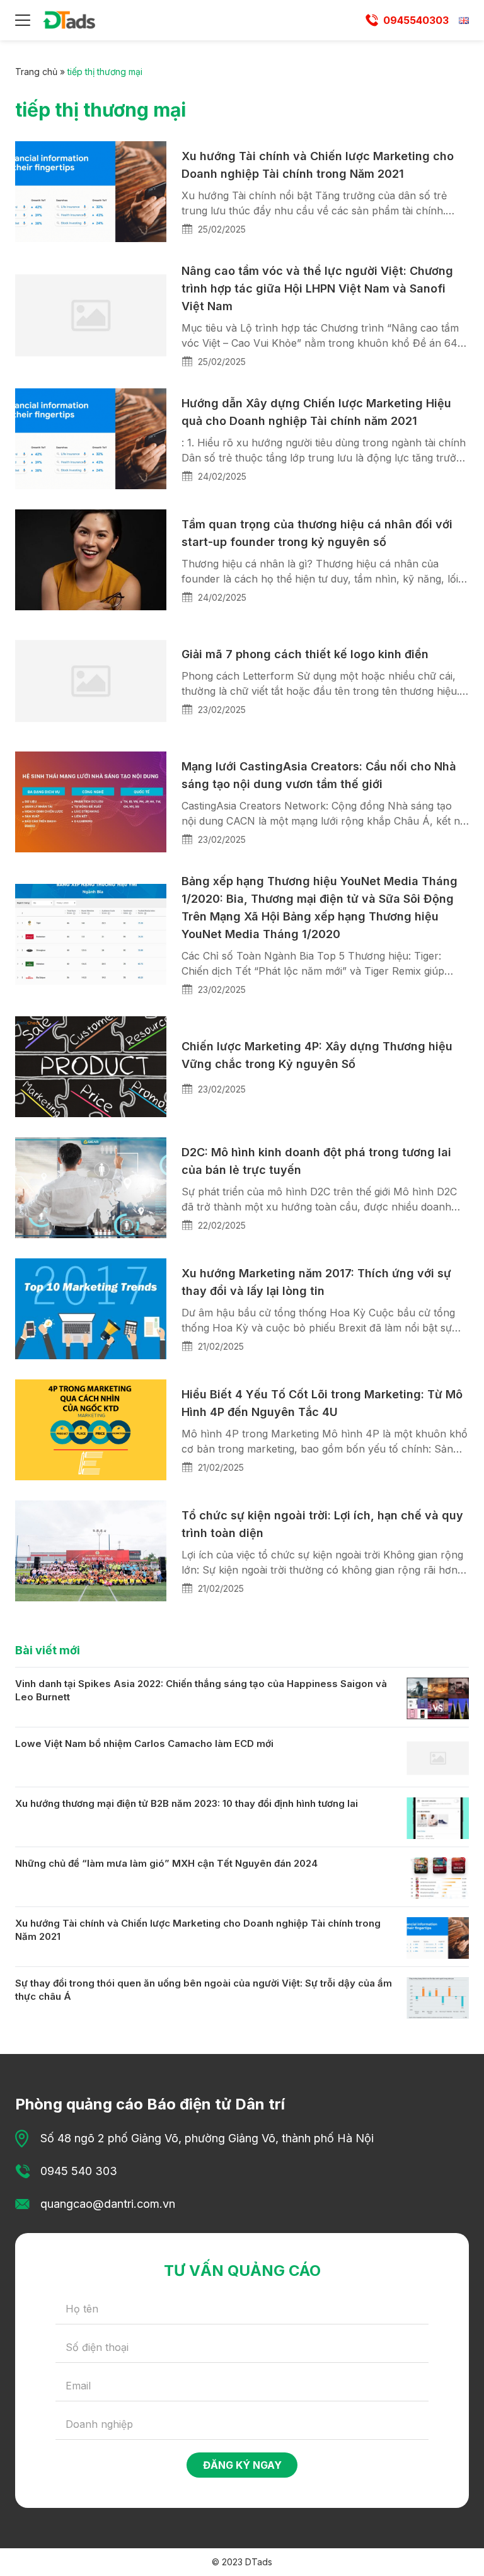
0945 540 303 (79, 2171)
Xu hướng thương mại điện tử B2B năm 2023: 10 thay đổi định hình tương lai (187, 1803)
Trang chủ (36, 72)
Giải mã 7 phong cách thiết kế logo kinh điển (305, 654)
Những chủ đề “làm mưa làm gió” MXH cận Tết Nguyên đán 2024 (166, 1863)
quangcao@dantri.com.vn (108, 2204)
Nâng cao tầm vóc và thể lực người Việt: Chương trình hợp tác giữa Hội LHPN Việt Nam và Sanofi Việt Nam (317, 288)
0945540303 (416, 20)
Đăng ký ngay (242, 2465)
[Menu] (23, 20)
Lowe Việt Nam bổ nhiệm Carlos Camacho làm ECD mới (144, 1743)
